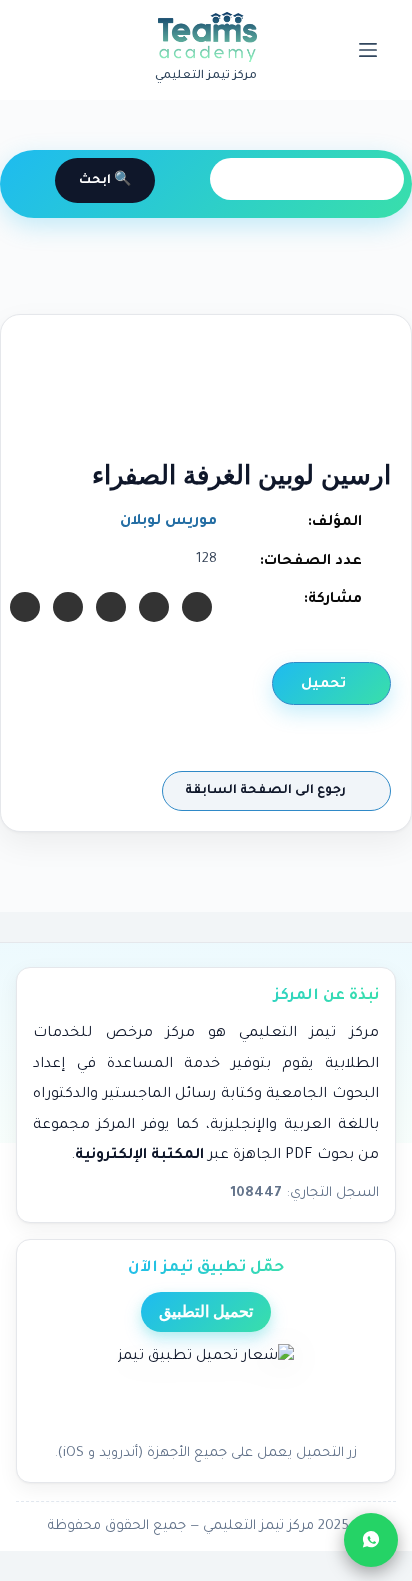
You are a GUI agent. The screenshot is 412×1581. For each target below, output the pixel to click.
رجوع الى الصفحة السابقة (267, 791)
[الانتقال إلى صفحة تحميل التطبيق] (206, 1388)
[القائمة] (368, 50)
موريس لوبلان (168, 522)
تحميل (325, 684)
